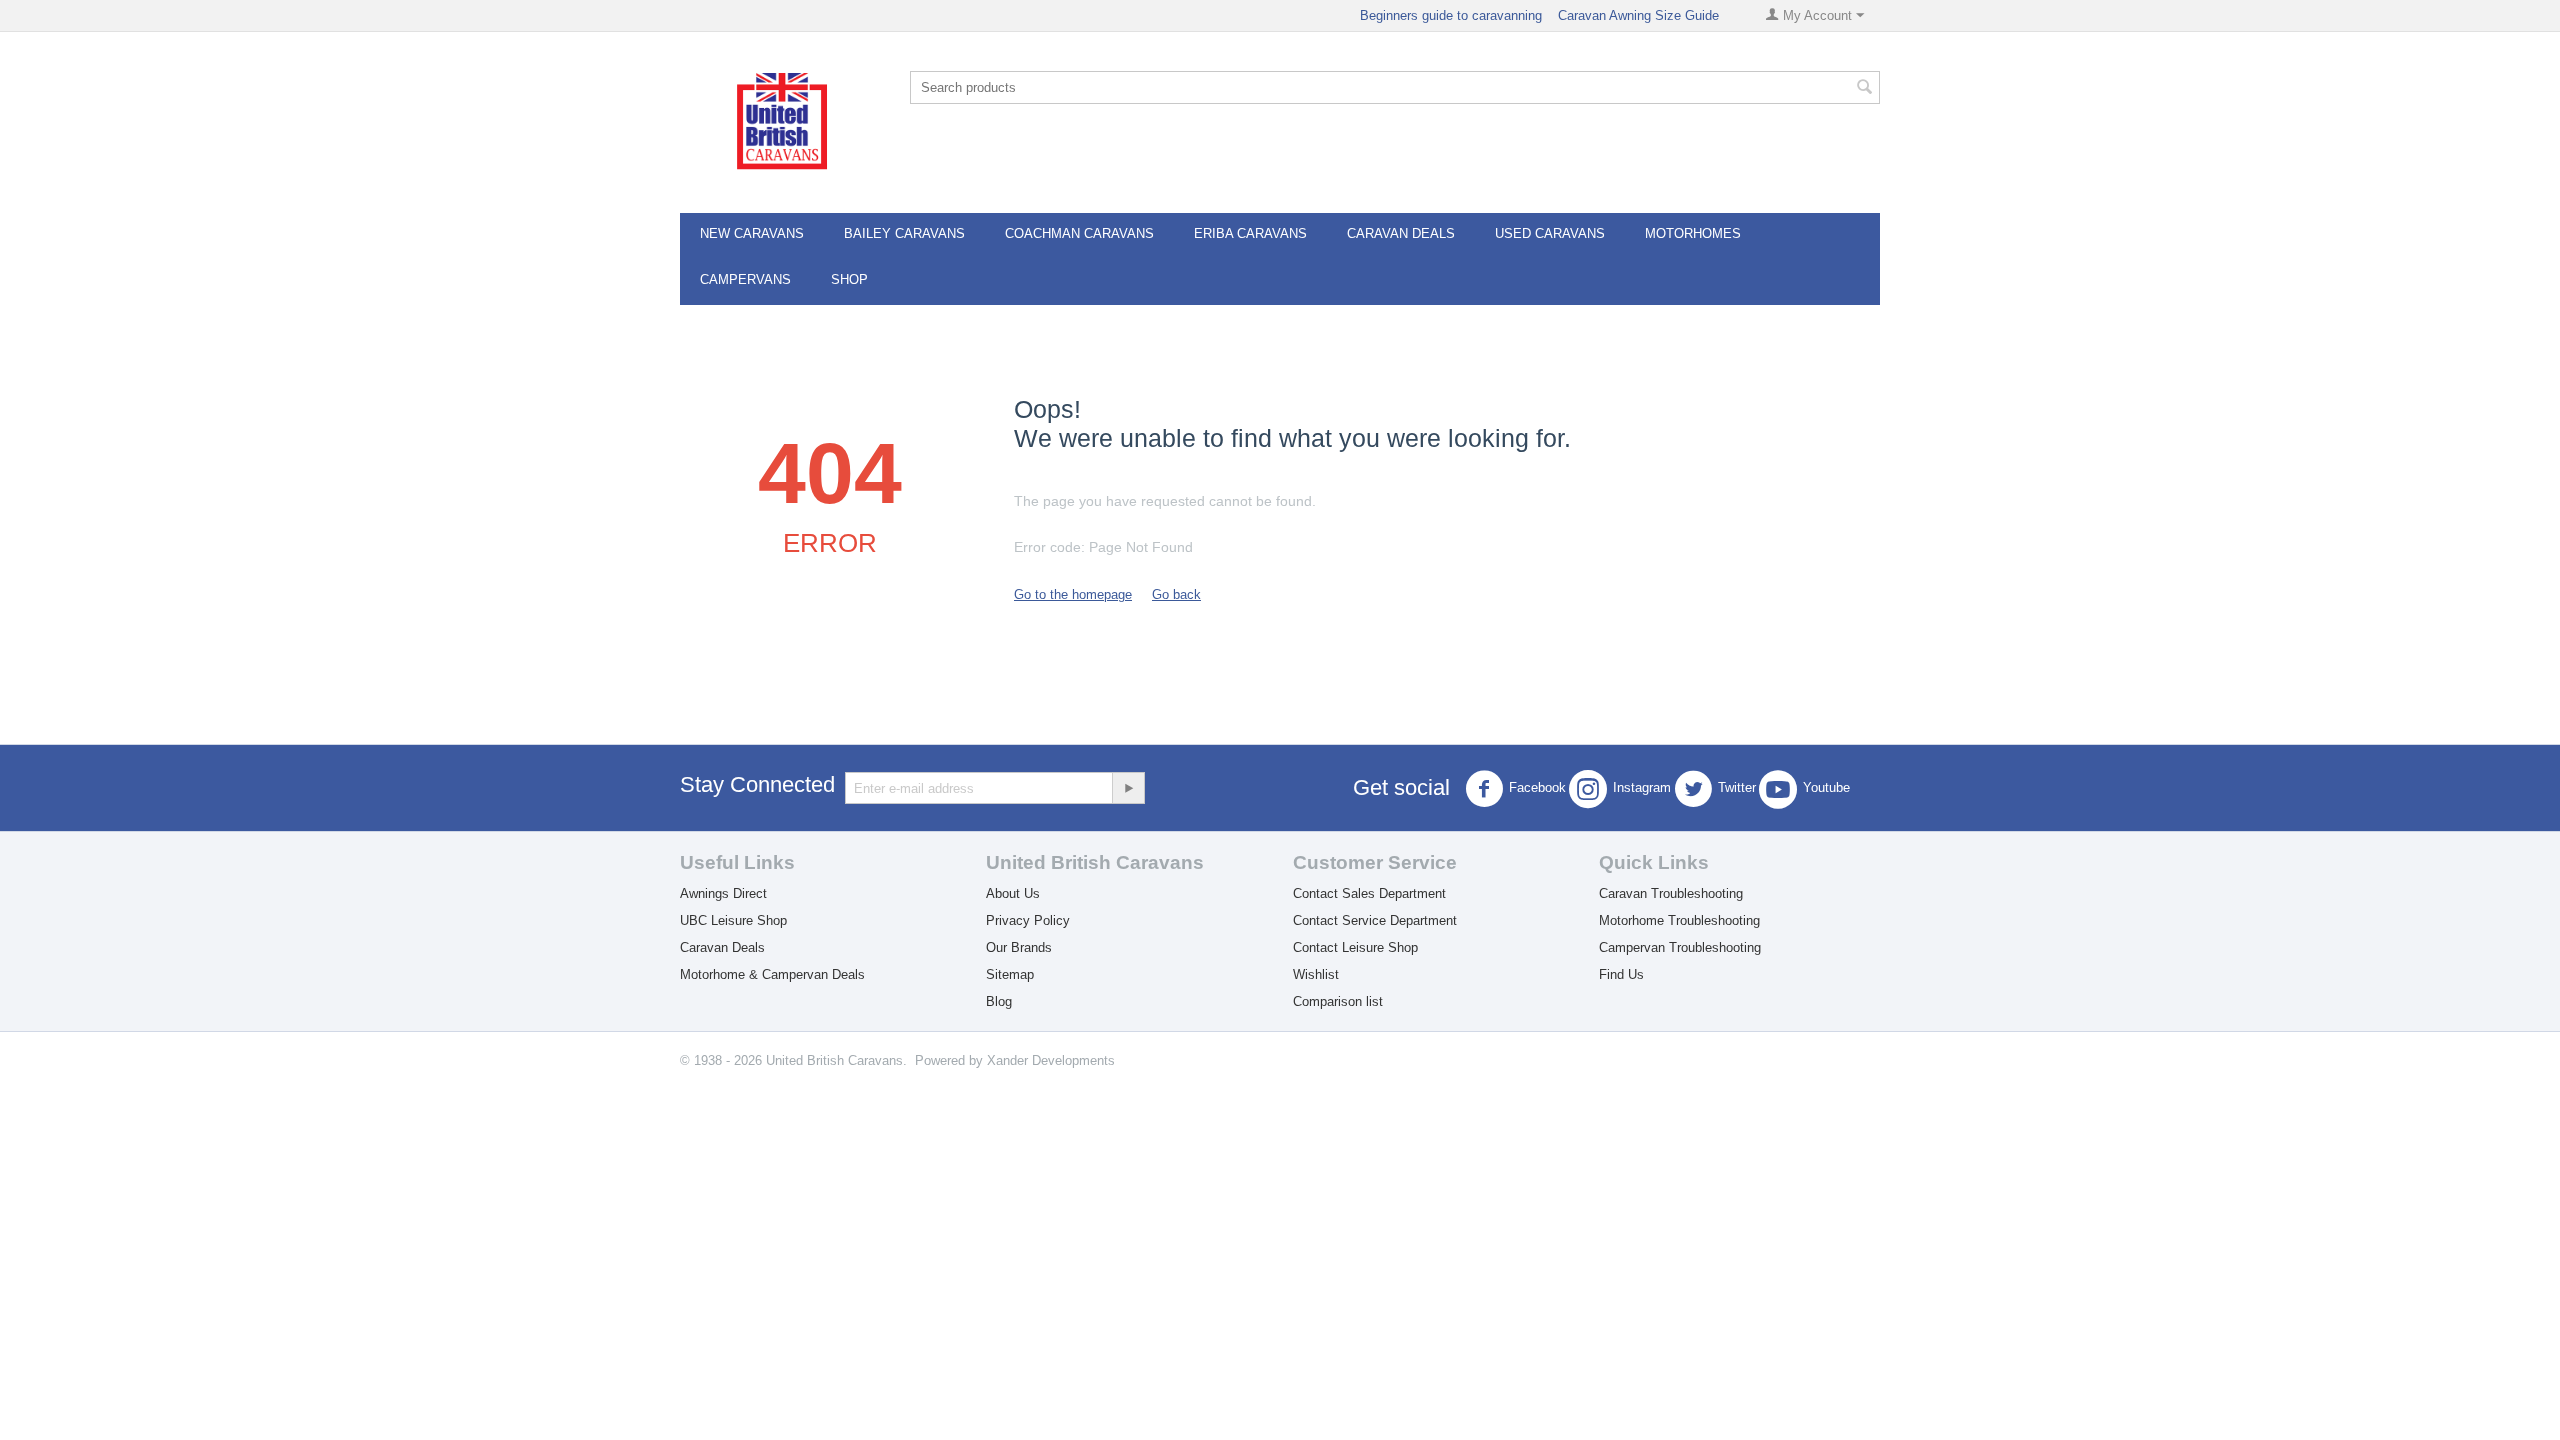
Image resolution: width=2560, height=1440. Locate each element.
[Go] (1128, 788)
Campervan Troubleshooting (1680, 947)
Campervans (745, 279)
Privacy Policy (1028, 920)
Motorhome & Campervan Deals (772, 974)
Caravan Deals (1401, 233)
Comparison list (1338, 1001)
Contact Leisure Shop (1355, 947)
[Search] (1865, 89)
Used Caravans (1550, 233)
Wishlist (1316, 974)
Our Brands (1019, 947)
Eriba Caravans (1250, 233)
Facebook (1537, 788)
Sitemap (1010, 974)
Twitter (1737, 788)
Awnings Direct (723, 893)
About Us (1013, 893)
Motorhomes (1693, 233)
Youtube (1826, 788)
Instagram (1642, 788)
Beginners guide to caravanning (1451, 15)
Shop (849, 279)
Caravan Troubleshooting (1671, 893)
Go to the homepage (1073, 594)
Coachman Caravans (1079, 233)
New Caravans (752, 233)
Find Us (1621, 974)
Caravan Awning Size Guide (1638, 15)
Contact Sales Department (1369, 893)
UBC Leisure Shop (733, 920)
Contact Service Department (1375, 920)
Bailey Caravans (904, 233)
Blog (999, 1001)
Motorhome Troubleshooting (1679, 920)
